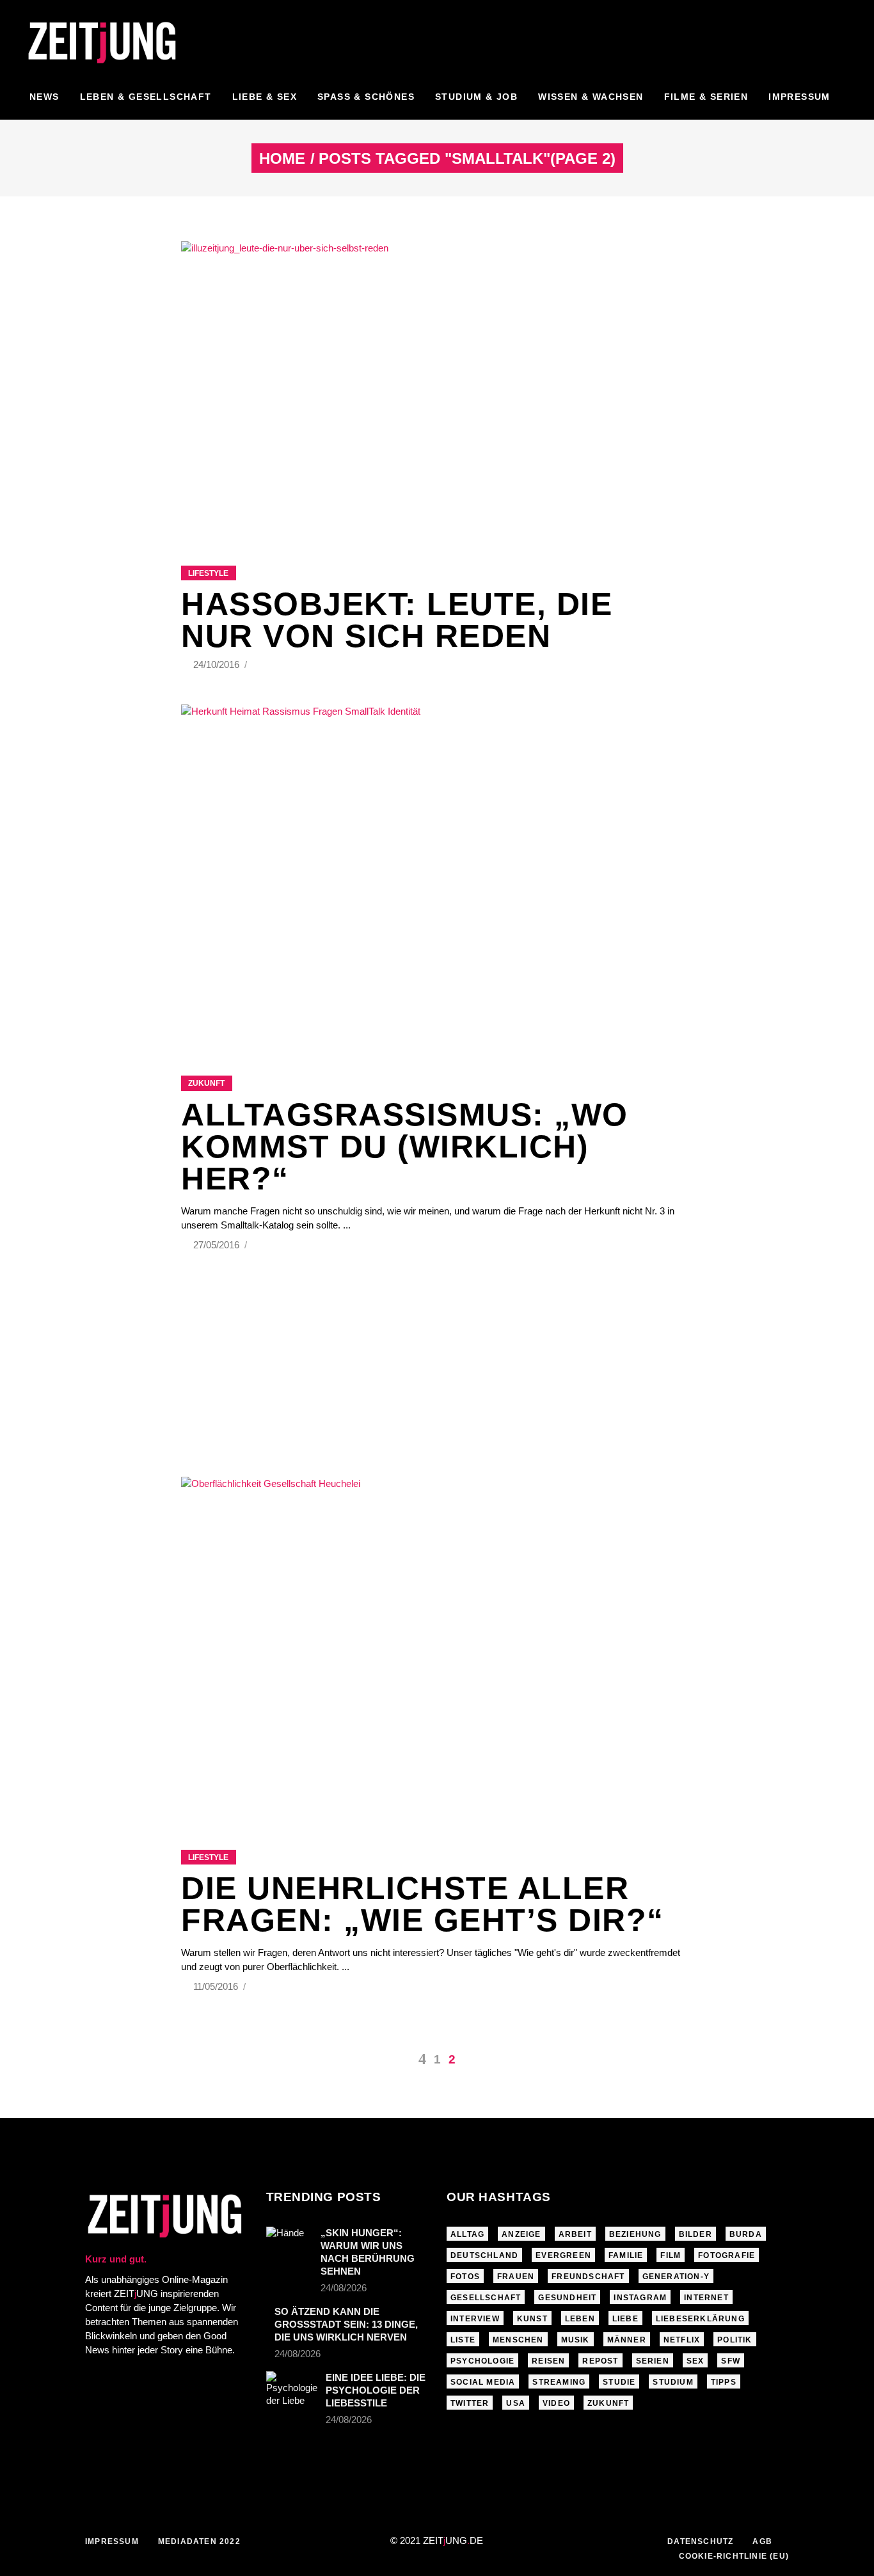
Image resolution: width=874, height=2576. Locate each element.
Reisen (548, 2361)
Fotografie (727, 2255)
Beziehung (635, 2234)
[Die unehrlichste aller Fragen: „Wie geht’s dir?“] (437, 1647)
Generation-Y (676, 2277)
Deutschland (484, 2255)
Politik (735, 2340)
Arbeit (575, 2234)
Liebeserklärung (700, 2319)
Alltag (467, 2234)
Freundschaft (588, 2277)
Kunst (532, 2319)
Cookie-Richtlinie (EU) (734, 2556)
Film (671, 2255)
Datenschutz (700, 2541)
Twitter (470, 2403)
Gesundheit (567, 2298)
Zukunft (206, 1083)
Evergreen (563, 2255)
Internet (706, 2298)
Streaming (559, 2382)
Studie (619, 2382)
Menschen (518, 2340)
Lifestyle (208, 573)
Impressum (112, 2541)
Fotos (465, 2277)
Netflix (682, 2340)
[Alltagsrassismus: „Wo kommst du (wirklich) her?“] (437, 874)
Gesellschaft (486, 2298)
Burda (746, 2234)
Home (282, 159)
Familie (626, 2255)
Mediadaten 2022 (199, 2541)
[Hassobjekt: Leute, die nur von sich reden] (437, 387)
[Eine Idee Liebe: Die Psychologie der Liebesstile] (292, 2389)
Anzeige (521, 2234)
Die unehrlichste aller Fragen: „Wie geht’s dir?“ (423, 1904)
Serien (653, 2361)
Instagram (640, 2298)
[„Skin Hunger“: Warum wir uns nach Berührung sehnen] (289, 2242)
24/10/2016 (218, 664)
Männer (627, 2340)
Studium (673, 2382)
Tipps (724, 2382)
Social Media (483, 2382)
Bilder (695, 2234)
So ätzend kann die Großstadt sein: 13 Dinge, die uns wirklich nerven (346, 2324)
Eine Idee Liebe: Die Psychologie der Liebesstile (376, 2390)
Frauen (516, 2277)
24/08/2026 (344, 2288)
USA (516, 2403)
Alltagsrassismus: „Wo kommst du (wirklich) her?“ (405, 1147)
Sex (695, 2361)
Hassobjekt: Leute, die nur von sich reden (397, 620)
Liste (463, 2340)
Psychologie (482, 2361)
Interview (475, 2319)
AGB (762, 2541)
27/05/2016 (218, 1245)
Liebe (625, 2319)
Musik (576, 2340)
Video (556, 2403)
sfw (731, 2361)
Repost (600, 2361)
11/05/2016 (217, 1986)
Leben (580, 2319)
